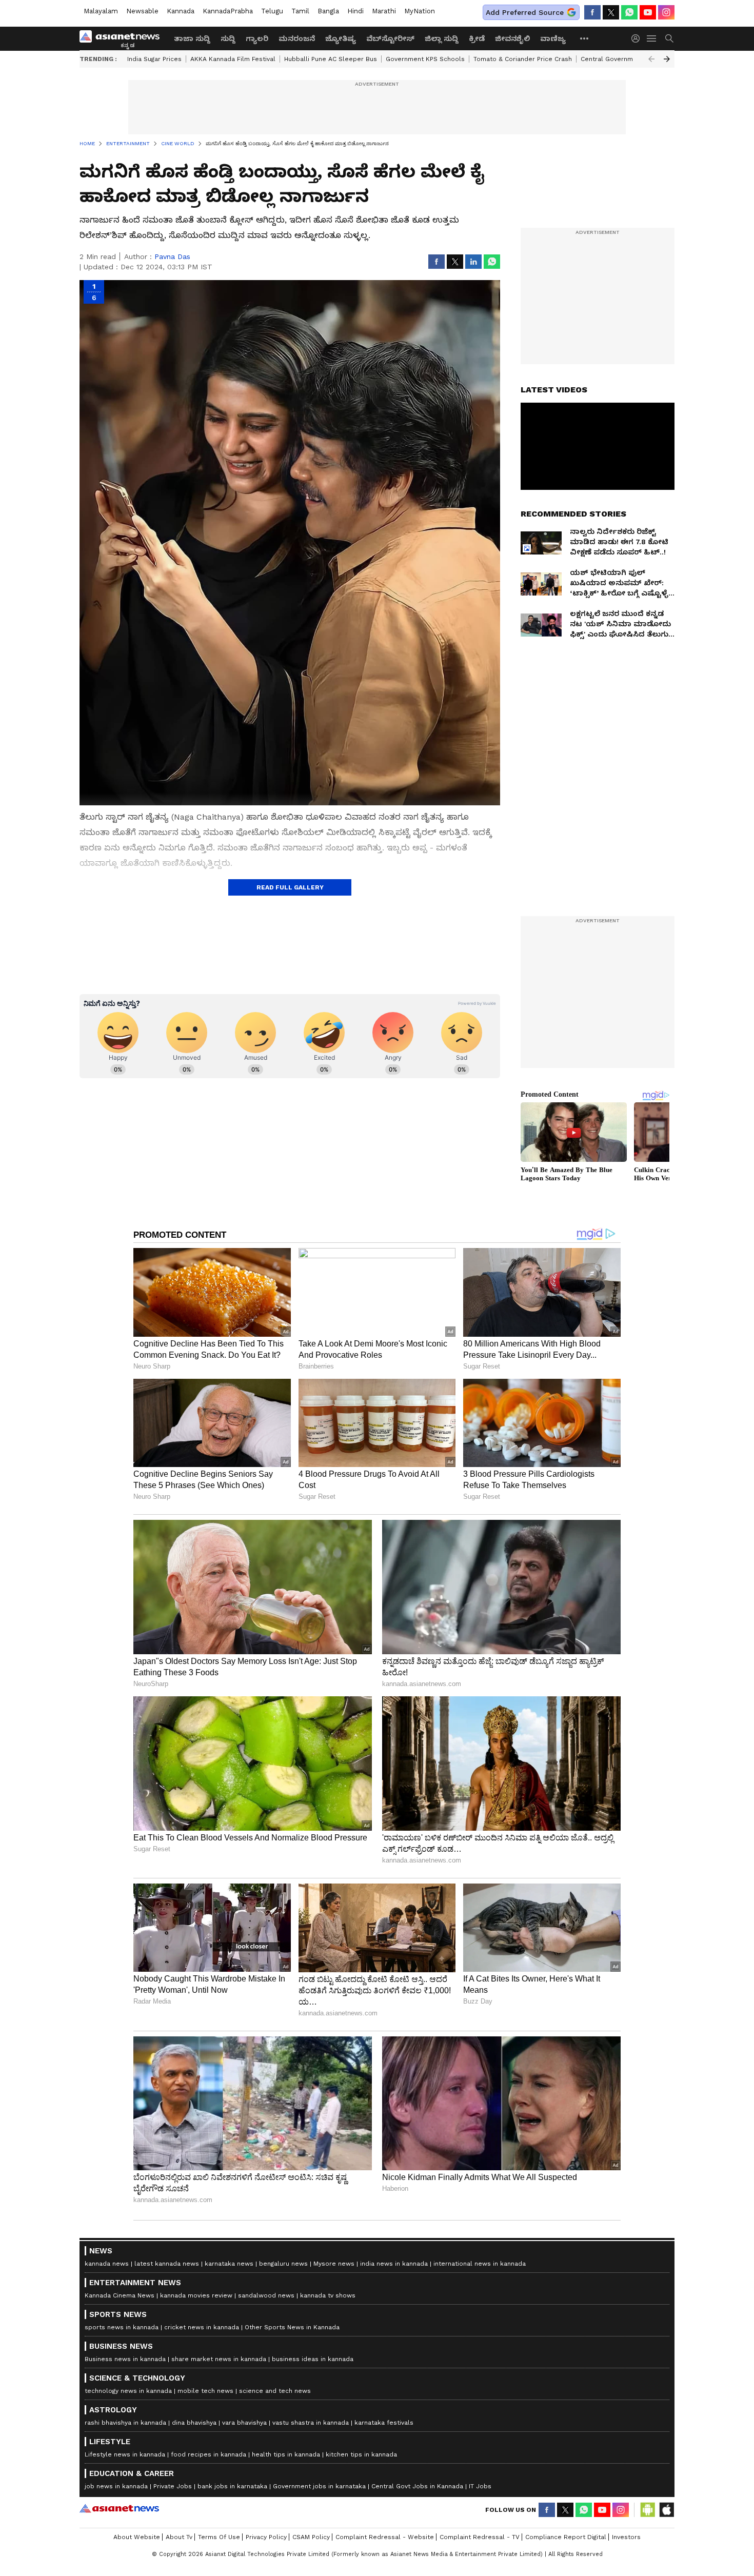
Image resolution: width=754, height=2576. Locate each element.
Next (667, 59)
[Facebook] (592, 12)
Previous (651, 59)
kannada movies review (196, 2295)
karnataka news (229, 2264)
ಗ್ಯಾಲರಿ (257, 38)
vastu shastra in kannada (311, 2423)
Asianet (119, 2508)
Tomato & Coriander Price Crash (523, 59)
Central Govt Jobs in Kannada (417, 2486)
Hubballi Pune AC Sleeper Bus (331, 59)
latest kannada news (167, 2264)
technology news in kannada (128, 2391)
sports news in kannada (122, 2327)
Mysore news (334, 2264)
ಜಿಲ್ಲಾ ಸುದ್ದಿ (442, 38)
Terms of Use (219, 2537)
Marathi (384, 11)
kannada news (107, 2264)
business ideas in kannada (313, 2359)
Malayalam (101, 11)
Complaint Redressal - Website (385, 2537)
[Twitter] (611, 12)
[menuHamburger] (652, 38)
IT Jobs (480, 2486)
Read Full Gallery (290, 887)
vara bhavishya (244, 2423)
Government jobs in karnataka (319, 2486)
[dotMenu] (585, 38)
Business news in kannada (125, 2359)
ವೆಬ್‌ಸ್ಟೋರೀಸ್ (390, 38)
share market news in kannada (219, 2359)
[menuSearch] (669, 38)
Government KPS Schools (425, 59)
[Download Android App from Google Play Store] (648, 2510)
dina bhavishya (194, 2423)
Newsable (142, 11)
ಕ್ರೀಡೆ (477, 38)
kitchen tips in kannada (361, 2454)
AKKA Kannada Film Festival (233, 59)
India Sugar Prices (154, 59)
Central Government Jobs (621, 59)
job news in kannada (116, 2486)
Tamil (300, 11)
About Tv (179, 2537)
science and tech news (275, 2391)
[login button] (638, 38)
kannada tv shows (328, 2295)
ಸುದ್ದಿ (228, 38)
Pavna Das (172, 256)
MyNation (420, 11)
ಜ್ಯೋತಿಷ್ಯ (341, 38)
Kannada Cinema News (120, 2295)
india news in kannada (394, 2264)
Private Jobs (173, 2486)
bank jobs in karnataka (232, 2486)
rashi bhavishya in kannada (125, 2423)
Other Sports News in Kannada (292, 2327)
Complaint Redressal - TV (480, 2537)
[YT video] (648, 12)
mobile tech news (205, 2391)
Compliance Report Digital (566, 2537)
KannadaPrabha (228, 11)
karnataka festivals (384, 2423)
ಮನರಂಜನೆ (297, 38)
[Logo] (123, 38)
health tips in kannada (286, 2454)
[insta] (666, 12)
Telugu (272, 11)
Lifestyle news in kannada (125, 2454)
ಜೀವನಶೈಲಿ (512, 38)
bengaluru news (283, 2264)
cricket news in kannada (202, 2327)
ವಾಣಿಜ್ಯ (553, 38)
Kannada (181, 11)
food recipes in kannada (209, 2454)
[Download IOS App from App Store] (666, 2510)
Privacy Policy (266, 2537)
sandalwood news (266, 2295)
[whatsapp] (629, 12)
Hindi (355, 11)
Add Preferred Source (525, 12)
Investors (626, 2537)
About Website (137, 2537)
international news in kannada (480, 2264)
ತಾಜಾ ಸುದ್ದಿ (192, 38)
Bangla (328, 11)
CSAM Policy (311, 2537)
